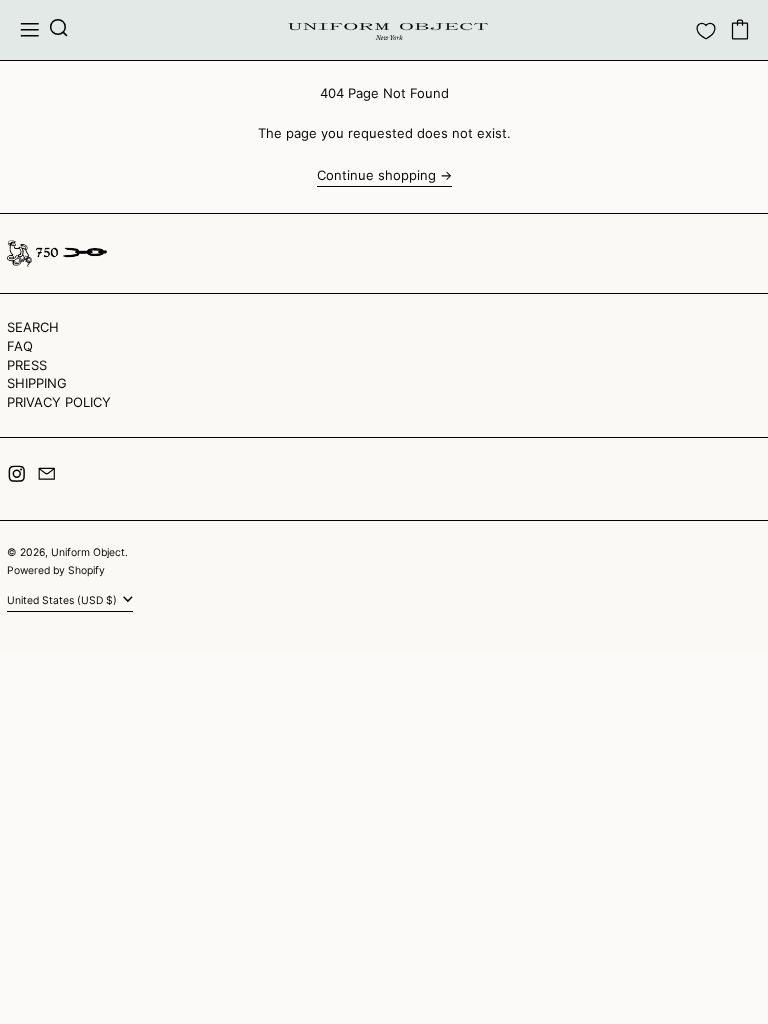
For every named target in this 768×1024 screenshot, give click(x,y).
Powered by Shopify (56, 570)
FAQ (20, 346)
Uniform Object (88, 552)
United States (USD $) (63, 600)
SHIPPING (37, 383)
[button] (59, 30)
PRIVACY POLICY (59, 402)
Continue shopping (376, 175)
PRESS (27, 365)
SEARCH (33, 327)
